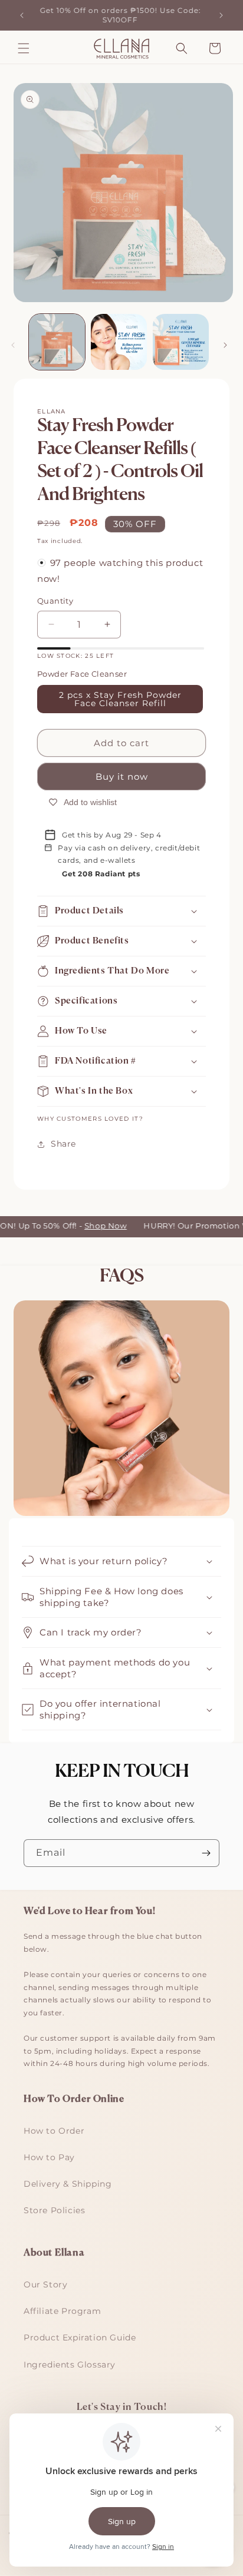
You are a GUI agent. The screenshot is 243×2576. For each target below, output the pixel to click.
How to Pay (49, 2157)
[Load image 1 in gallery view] (57, 342)
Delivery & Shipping (68, 2184)
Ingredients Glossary (70, 2365)
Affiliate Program (62, 2311)
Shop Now (96, 1226)
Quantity (55, 601)
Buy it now (122, 777)
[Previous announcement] (22, 15)
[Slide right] (225, 345)
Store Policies (54, 2210)
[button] (24, 48)
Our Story (45, 2284)
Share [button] (63, 1144)
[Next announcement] (221, 15)
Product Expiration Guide (80, 2337)
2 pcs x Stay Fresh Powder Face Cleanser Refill (120, 699)
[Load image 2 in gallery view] (119, 342)
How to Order (54, 2131)
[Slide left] (13, 345)
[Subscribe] (206, 1853)
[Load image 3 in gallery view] (181, 342)
